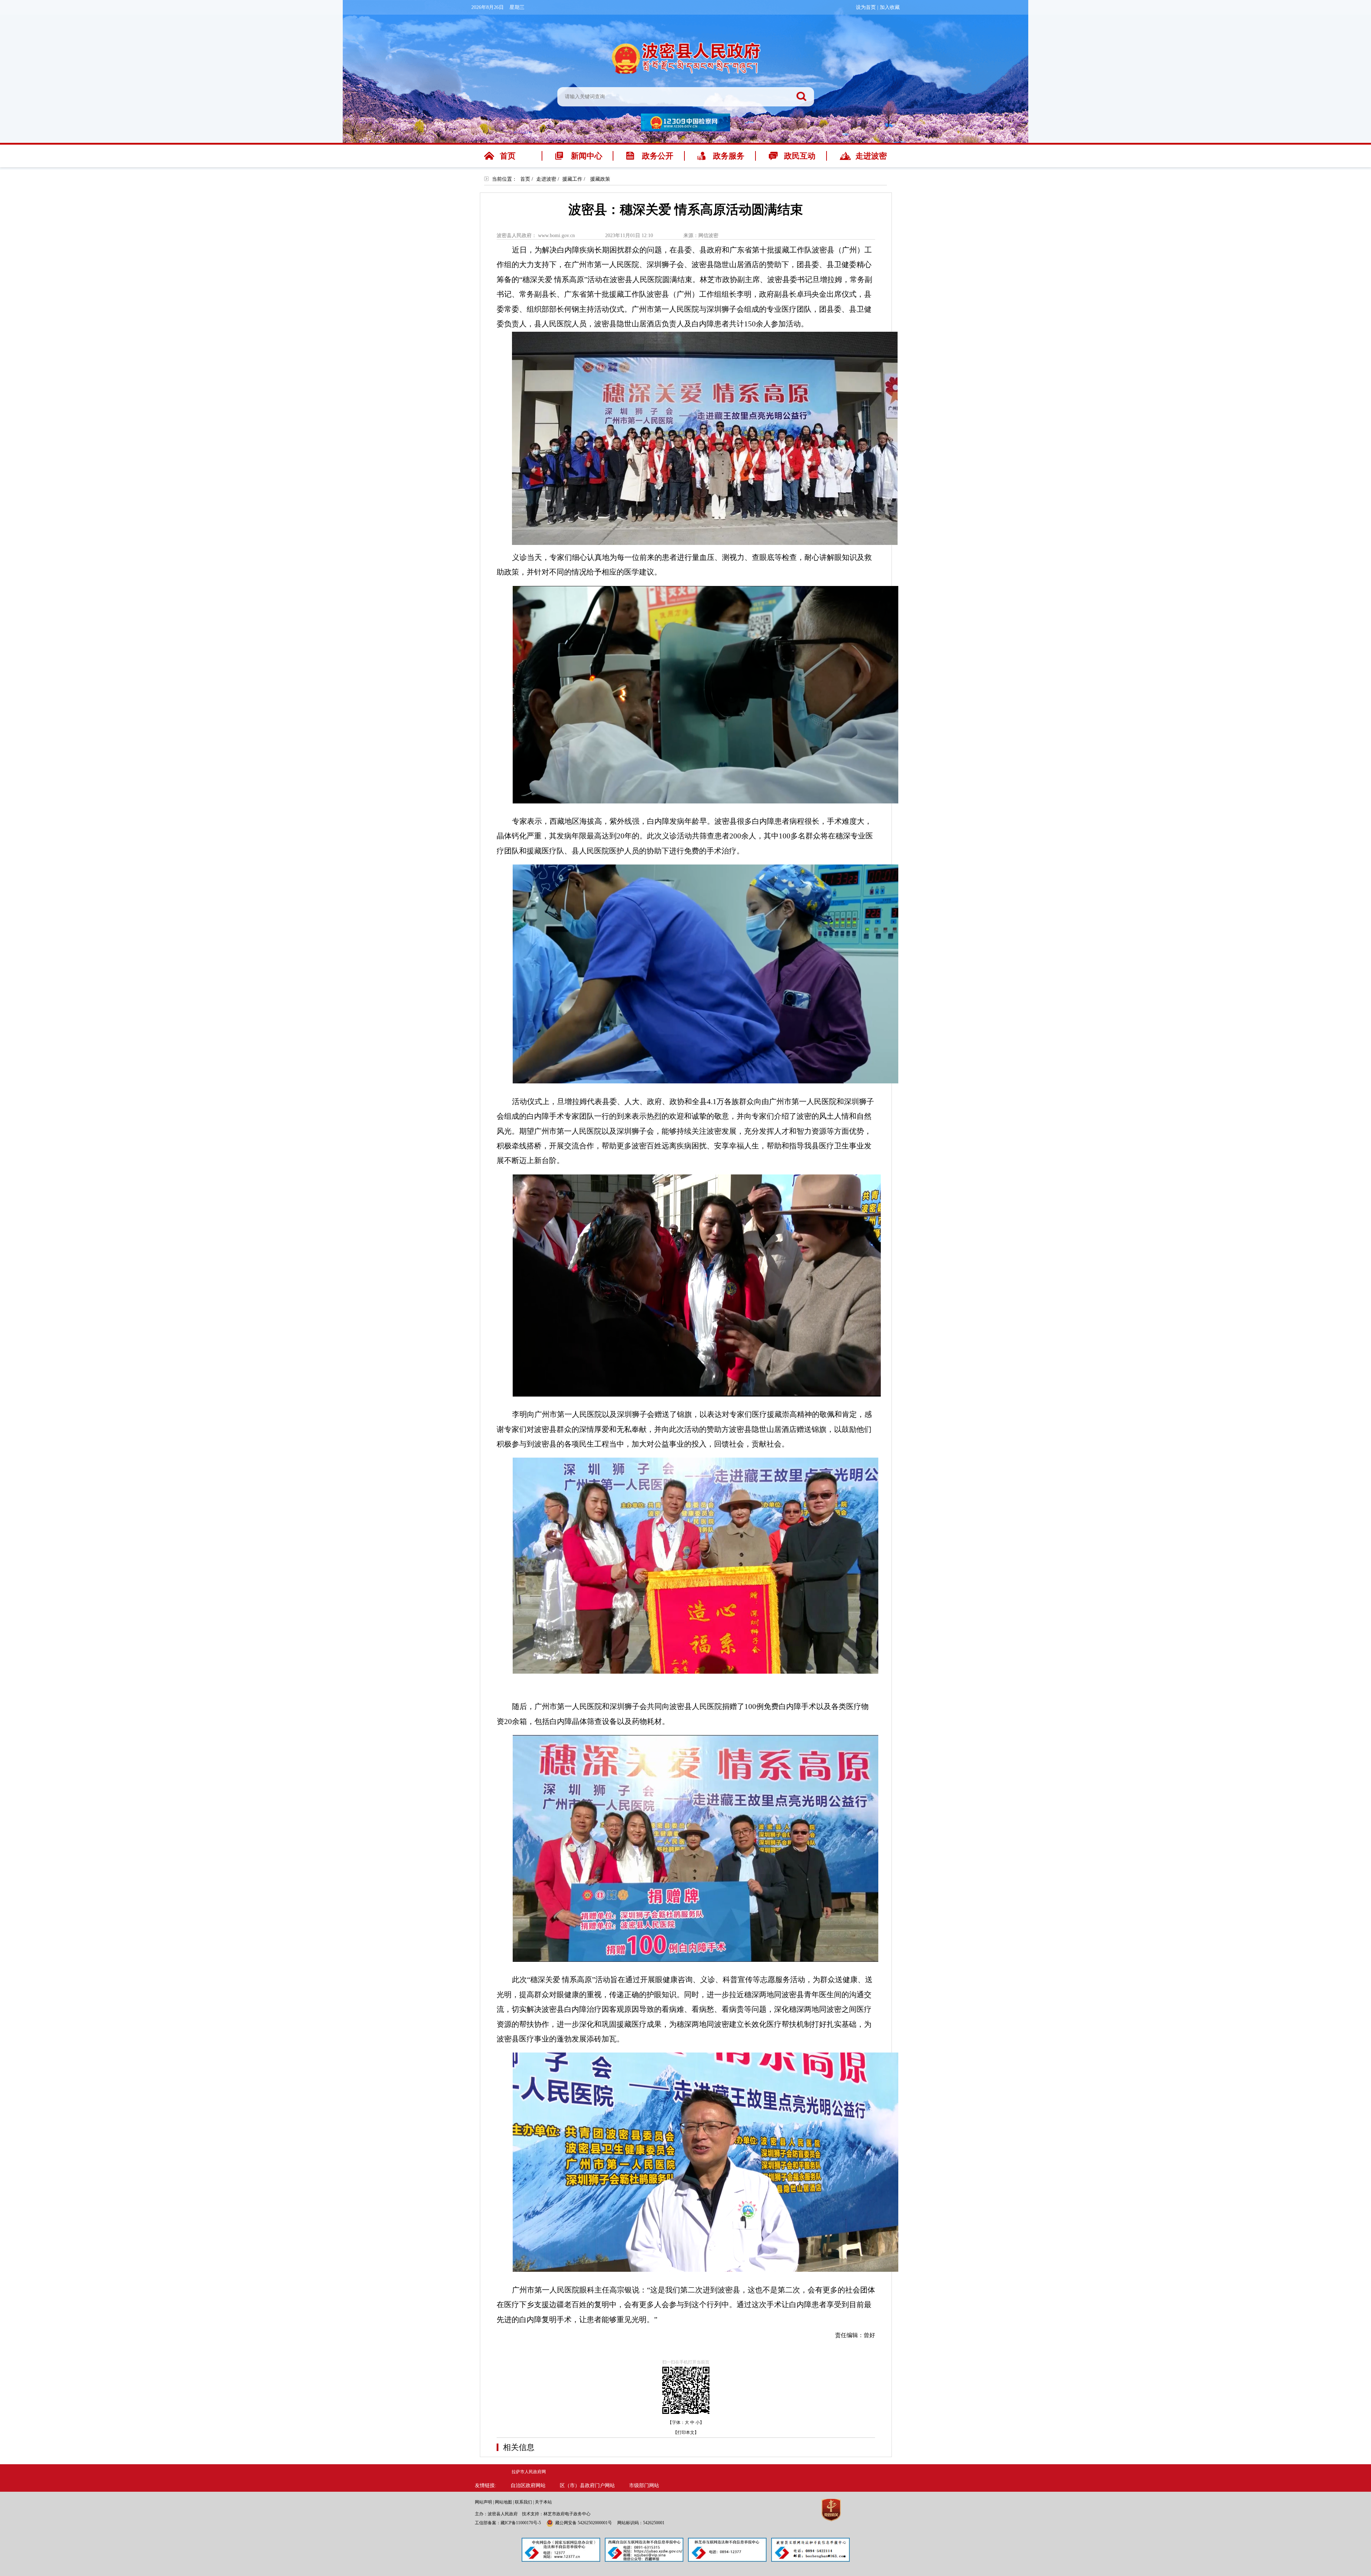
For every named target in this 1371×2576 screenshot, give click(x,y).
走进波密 (546, 179)
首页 (525, 179)
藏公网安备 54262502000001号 (584, 2523)
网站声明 (483, 2502)
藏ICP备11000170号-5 (521, 2523)
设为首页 (866, 7)
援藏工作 (572, 179)
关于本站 (543, 2502)
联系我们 (523, 2502)
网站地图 (503, 2502)
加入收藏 (890, 7)
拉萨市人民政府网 (529, 2472)
